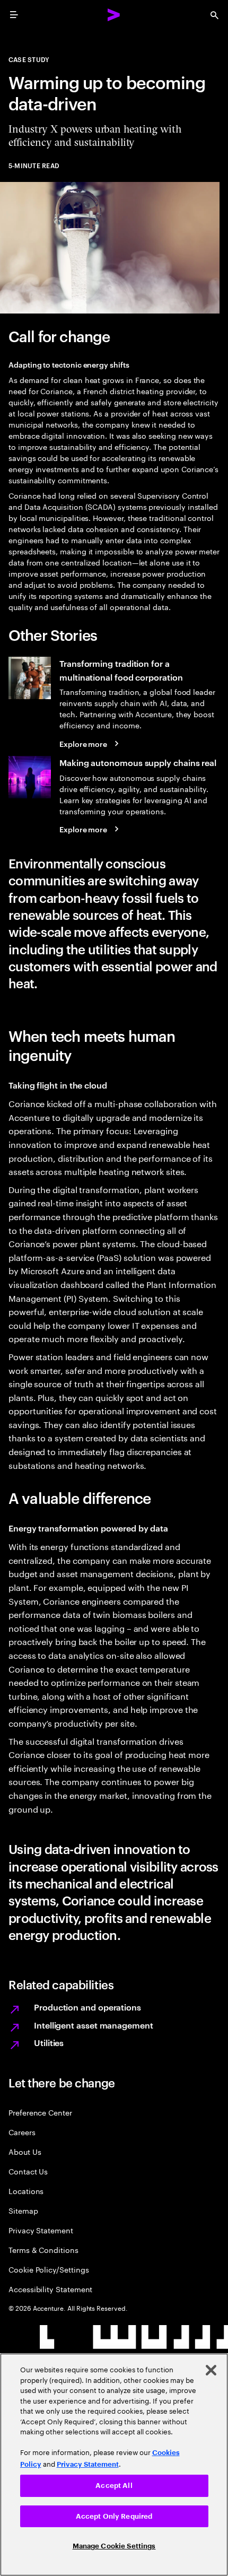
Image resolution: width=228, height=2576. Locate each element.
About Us (25, 2151)
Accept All (114, 2486)
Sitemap (23, 2210)
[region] (114, 2465)
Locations (26, 2191)
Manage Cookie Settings (114, 2546)
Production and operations (87, 2007)
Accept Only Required (114, 2516)
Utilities (49, 2042)
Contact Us (28, 2171)
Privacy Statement (41, 2230)
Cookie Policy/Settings (49, 2269)
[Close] (211, 2370)
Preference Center (40, 2112)
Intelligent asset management (94, 2025)
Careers (22, 2132)
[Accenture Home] (114, 15)
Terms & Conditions (43, 2249)
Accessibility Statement (50, 2289)
